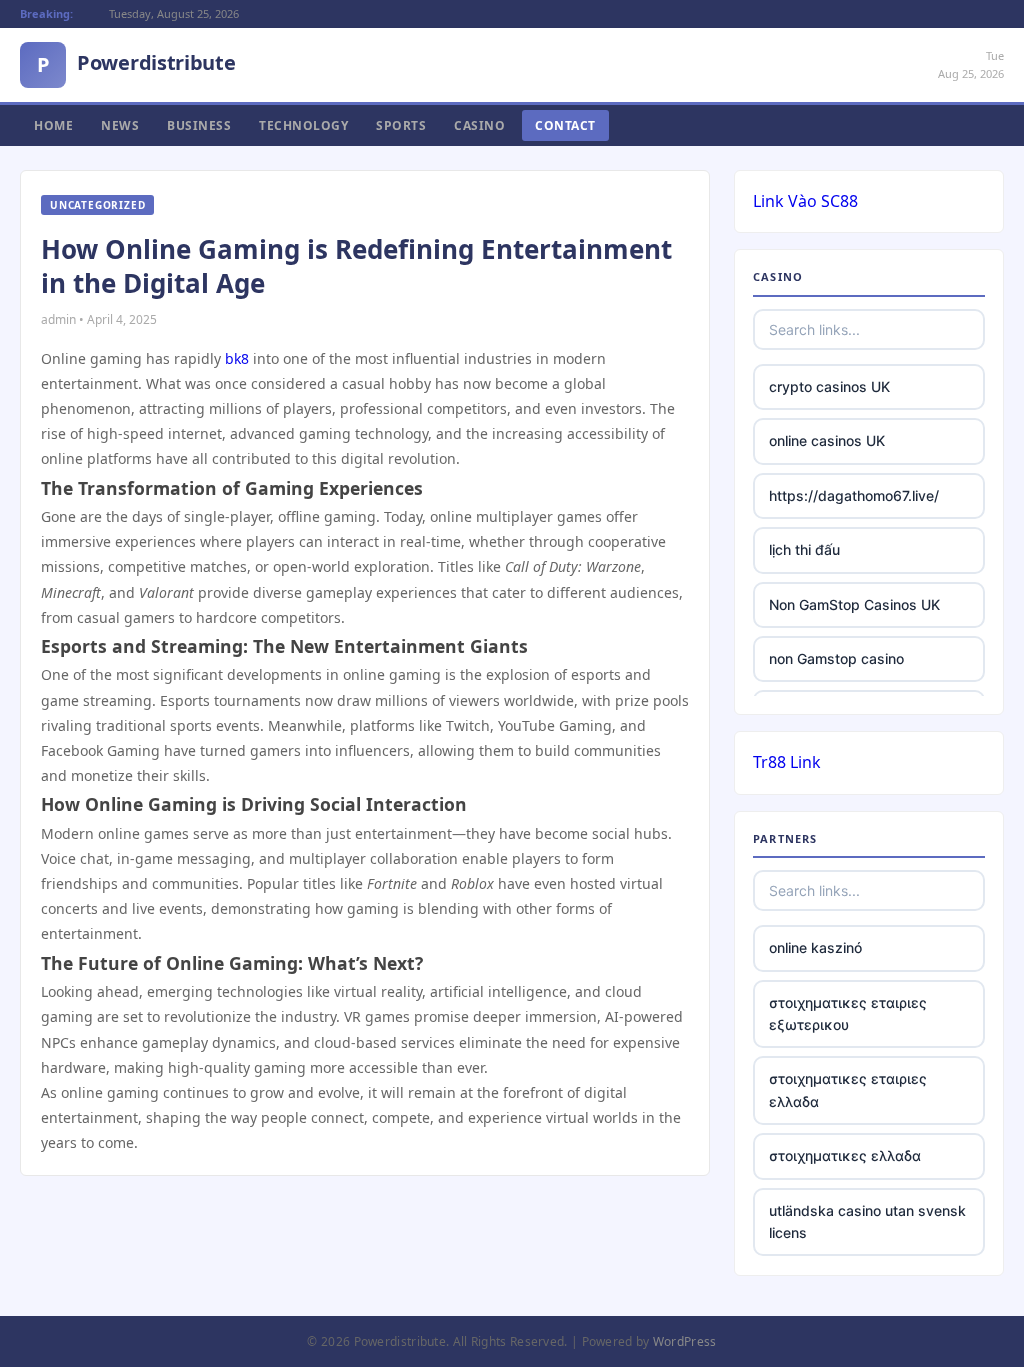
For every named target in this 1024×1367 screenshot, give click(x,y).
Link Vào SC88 (805, 201)
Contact (565, 125)
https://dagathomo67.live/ (854, 495)
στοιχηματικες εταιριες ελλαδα (848, 1089)
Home (53, 125)
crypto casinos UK (829, 386)
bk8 (237, 358)
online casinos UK (827, 440)
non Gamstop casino (836, 658)
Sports (401, 125)
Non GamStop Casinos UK (854, 604)
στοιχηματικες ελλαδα (845, 1155)
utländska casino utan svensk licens (867, 1221)
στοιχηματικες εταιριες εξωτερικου (848, 1013)
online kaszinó (815, 947)
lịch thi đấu (804, 549)
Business (199, 125)
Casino (479, 125)
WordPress (685, 1341)
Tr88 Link (787, 762)
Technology (303, 125)
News (120, 125)
